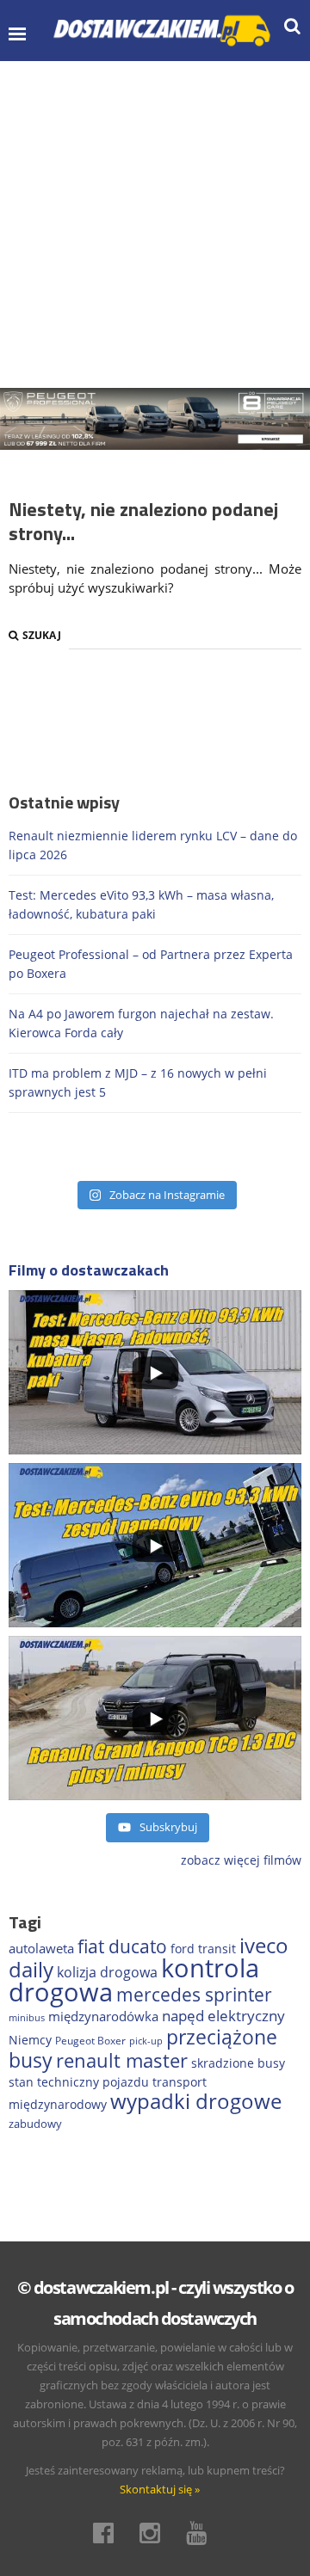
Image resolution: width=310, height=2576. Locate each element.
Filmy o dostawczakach (89, 1270)
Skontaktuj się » (160, 2489)
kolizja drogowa (107, 1972)
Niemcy (30, 2040)
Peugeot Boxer (90, 2040)
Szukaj (42, 635)
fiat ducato (122, 1946)
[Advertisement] (155, 224)
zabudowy (35, 2124)
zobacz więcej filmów (241, 1860)
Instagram (155, 2533)
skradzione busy (238, 2063)
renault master (122, 2060)
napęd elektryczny (223, 2016)
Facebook (108, 2533)
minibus (27, 2017)
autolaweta (41, 1948)
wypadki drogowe (196, 2101)
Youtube (201, 2533)
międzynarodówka (103, 2016)
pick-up (146, 2041)
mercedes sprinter (194, 1995)
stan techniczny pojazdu (79, 2082)
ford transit (203, 1949)
